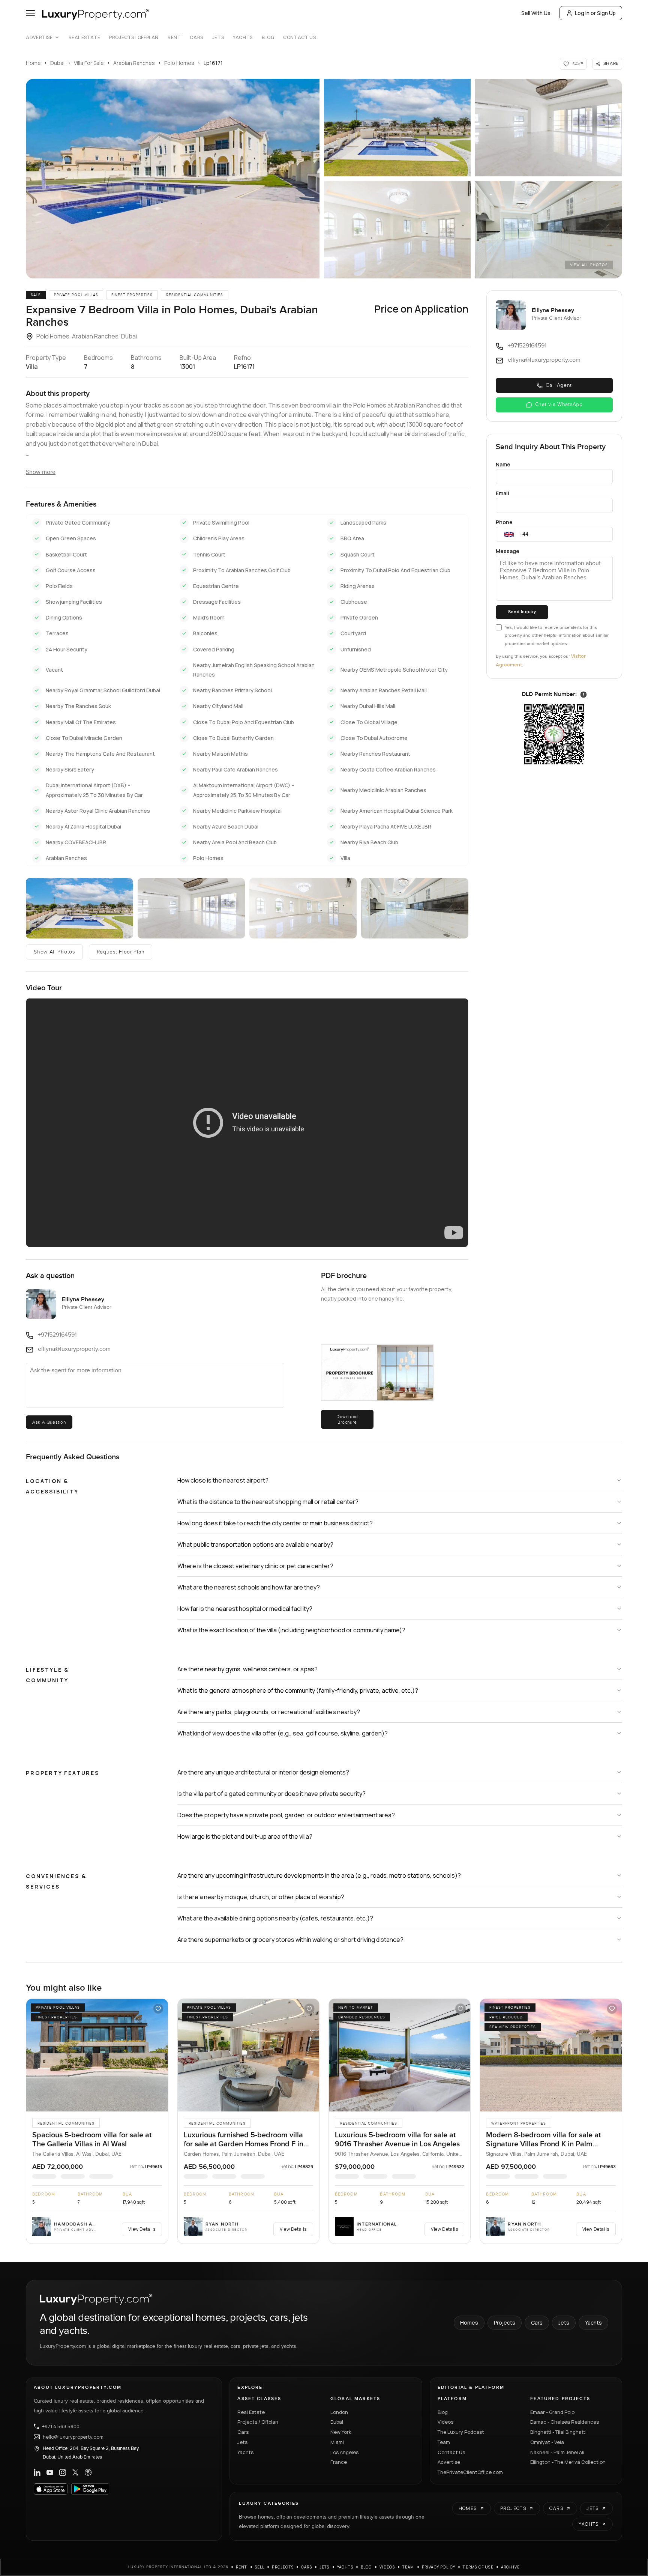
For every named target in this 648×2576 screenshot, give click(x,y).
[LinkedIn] (37, 2472)
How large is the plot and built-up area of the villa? (245, 1836)
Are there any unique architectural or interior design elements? (263, 1772)
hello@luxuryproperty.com (73, 2437)
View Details (142, 2229)
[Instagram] (63, 2472)
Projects (505, 2323)
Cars (196, 38)
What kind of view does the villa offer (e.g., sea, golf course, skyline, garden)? (283, 1733)
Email (502, 493)
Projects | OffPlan (134, 38)
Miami (337, 2442)
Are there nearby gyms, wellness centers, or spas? (247, 1669)
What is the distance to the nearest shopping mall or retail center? (268, 1502)
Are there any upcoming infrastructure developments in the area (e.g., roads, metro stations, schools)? (319, 1875)
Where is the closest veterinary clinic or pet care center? (255, 1566)
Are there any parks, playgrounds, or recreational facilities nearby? (269, 1712)
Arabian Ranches (134, 63)
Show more (41, 472)
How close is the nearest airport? (223, 1480)
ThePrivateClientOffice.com (470, 2472)
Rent (174, 38)
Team (444, 2442)
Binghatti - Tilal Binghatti (558, 2432)
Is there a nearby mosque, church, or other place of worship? (261, 1897)
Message (508, 551)
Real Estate (85, 38)
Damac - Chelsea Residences (565, 2422)
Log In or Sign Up (595, 13)
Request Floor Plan (121, 952)
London (339, 2412)
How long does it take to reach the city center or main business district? (275, 1523)
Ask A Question (49, 1422)
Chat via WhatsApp (559, 405)
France (339, 2462)
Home (33, 63)
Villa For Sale (89, 63)
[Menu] (30, 13)
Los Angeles (344, 2452)
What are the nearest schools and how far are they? (249, 1587)
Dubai (57, 63)
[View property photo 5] (548, 230)
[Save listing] (158, 2009)
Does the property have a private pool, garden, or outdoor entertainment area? (286, 1815)
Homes (469, 2323)
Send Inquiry (522, 612)
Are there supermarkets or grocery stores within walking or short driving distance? (290, 1940)
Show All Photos (54, 952)
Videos (445, 2422)
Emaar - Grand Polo (552, 2412)
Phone (504, 522)
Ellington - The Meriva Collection (568, 2462)
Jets (218, 38)
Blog (268, 38)
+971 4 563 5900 (61, 2426)
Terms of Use (478, 2567)
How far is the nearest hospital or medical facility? (245, 1609)
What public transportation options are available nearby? (255, 1544)
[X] (75, 2472)
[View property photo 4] (397, 230)
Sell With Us (536, 13)
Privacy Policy (439, 2567)
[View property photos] (173, 179)
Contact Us (299, 38)
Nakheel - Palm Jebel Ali (557, 2452)
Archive (510, 2567)
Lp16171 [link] (213, 63)
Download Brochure (347, 1419)
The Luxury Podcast (461, 2432)
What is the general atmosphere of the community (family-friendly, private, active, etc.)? (298, 1690)
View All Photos (589, 265)
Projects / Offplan (258, 2422)
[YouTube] (50, 2472)
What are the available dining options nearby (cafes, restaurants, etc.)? (275, 1918)
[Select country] (509, 534)
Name (503, 464)
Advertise (39, 38)
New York (341, 2432)
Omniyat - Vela (547, 2442)
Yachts (243, 38)
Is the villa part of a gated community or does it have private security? (271, 1794)
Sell (260, 2567)
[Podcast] (88, 2472)
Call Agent (559, 385)
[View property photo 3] (548, 128)
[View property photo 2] (397, 128)
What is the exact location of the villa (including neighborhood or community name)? (291, 1630)
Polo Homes (179, 63)
